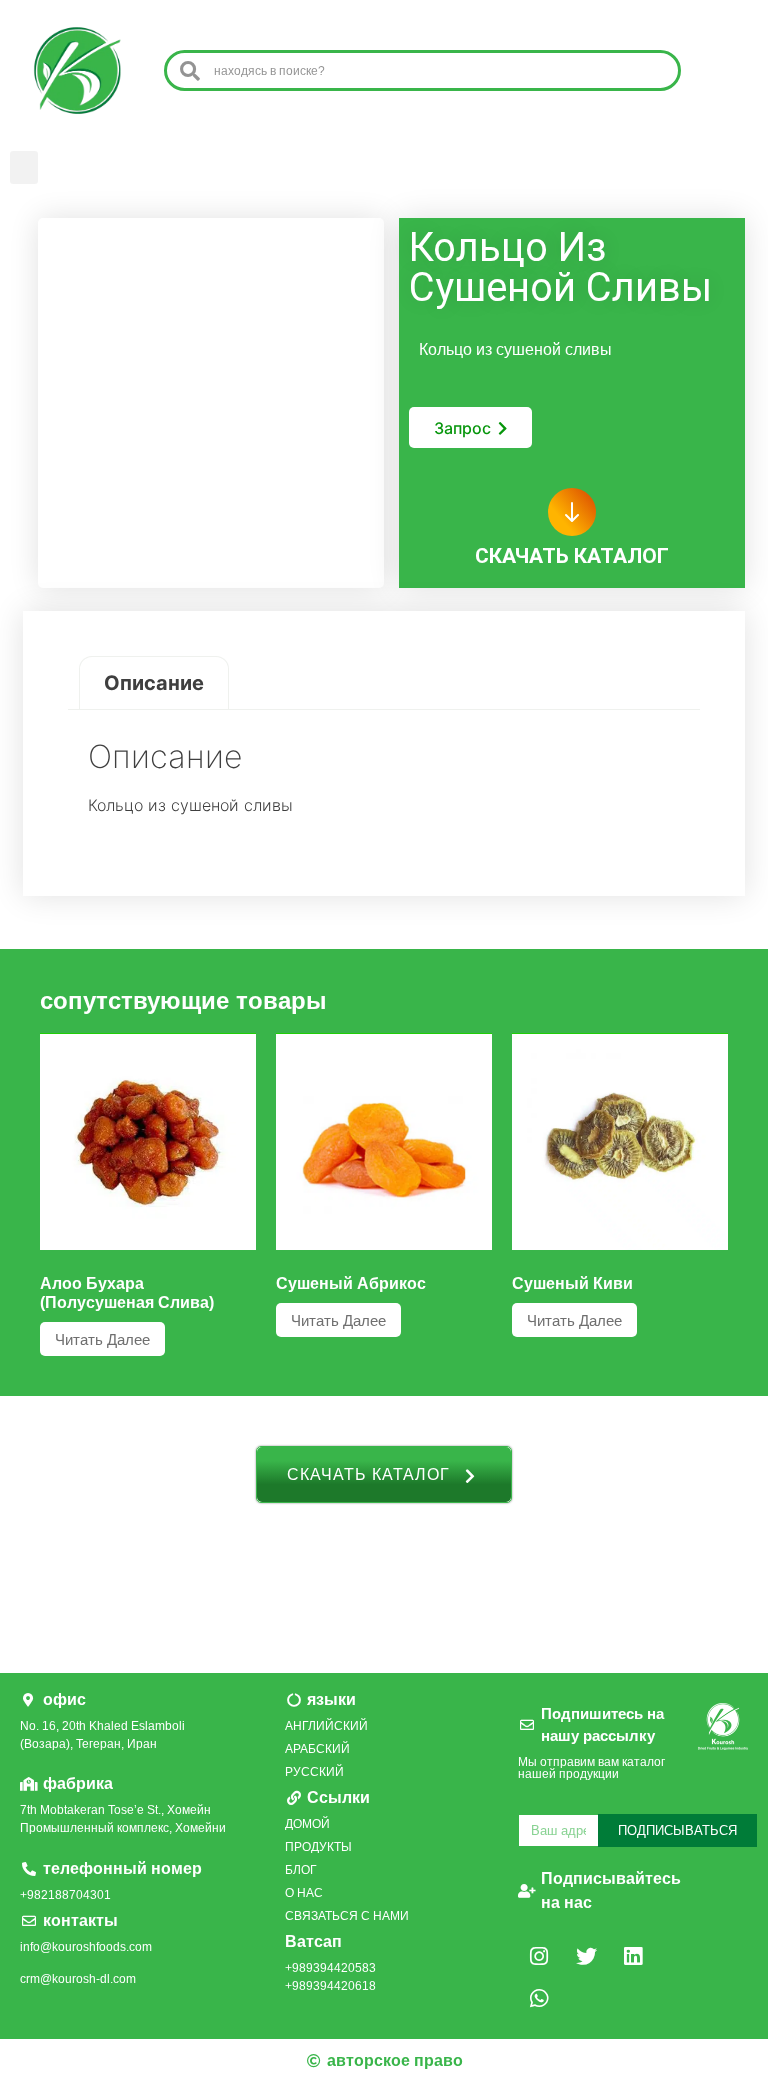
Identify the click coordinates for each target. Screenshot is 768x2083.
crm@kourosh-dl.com (78, 1979)
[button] (24, 167)
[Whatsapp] (539, 1998)
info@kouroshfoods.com (86, 1947)
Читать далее (102, 1339)
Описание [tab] (154, 683)
